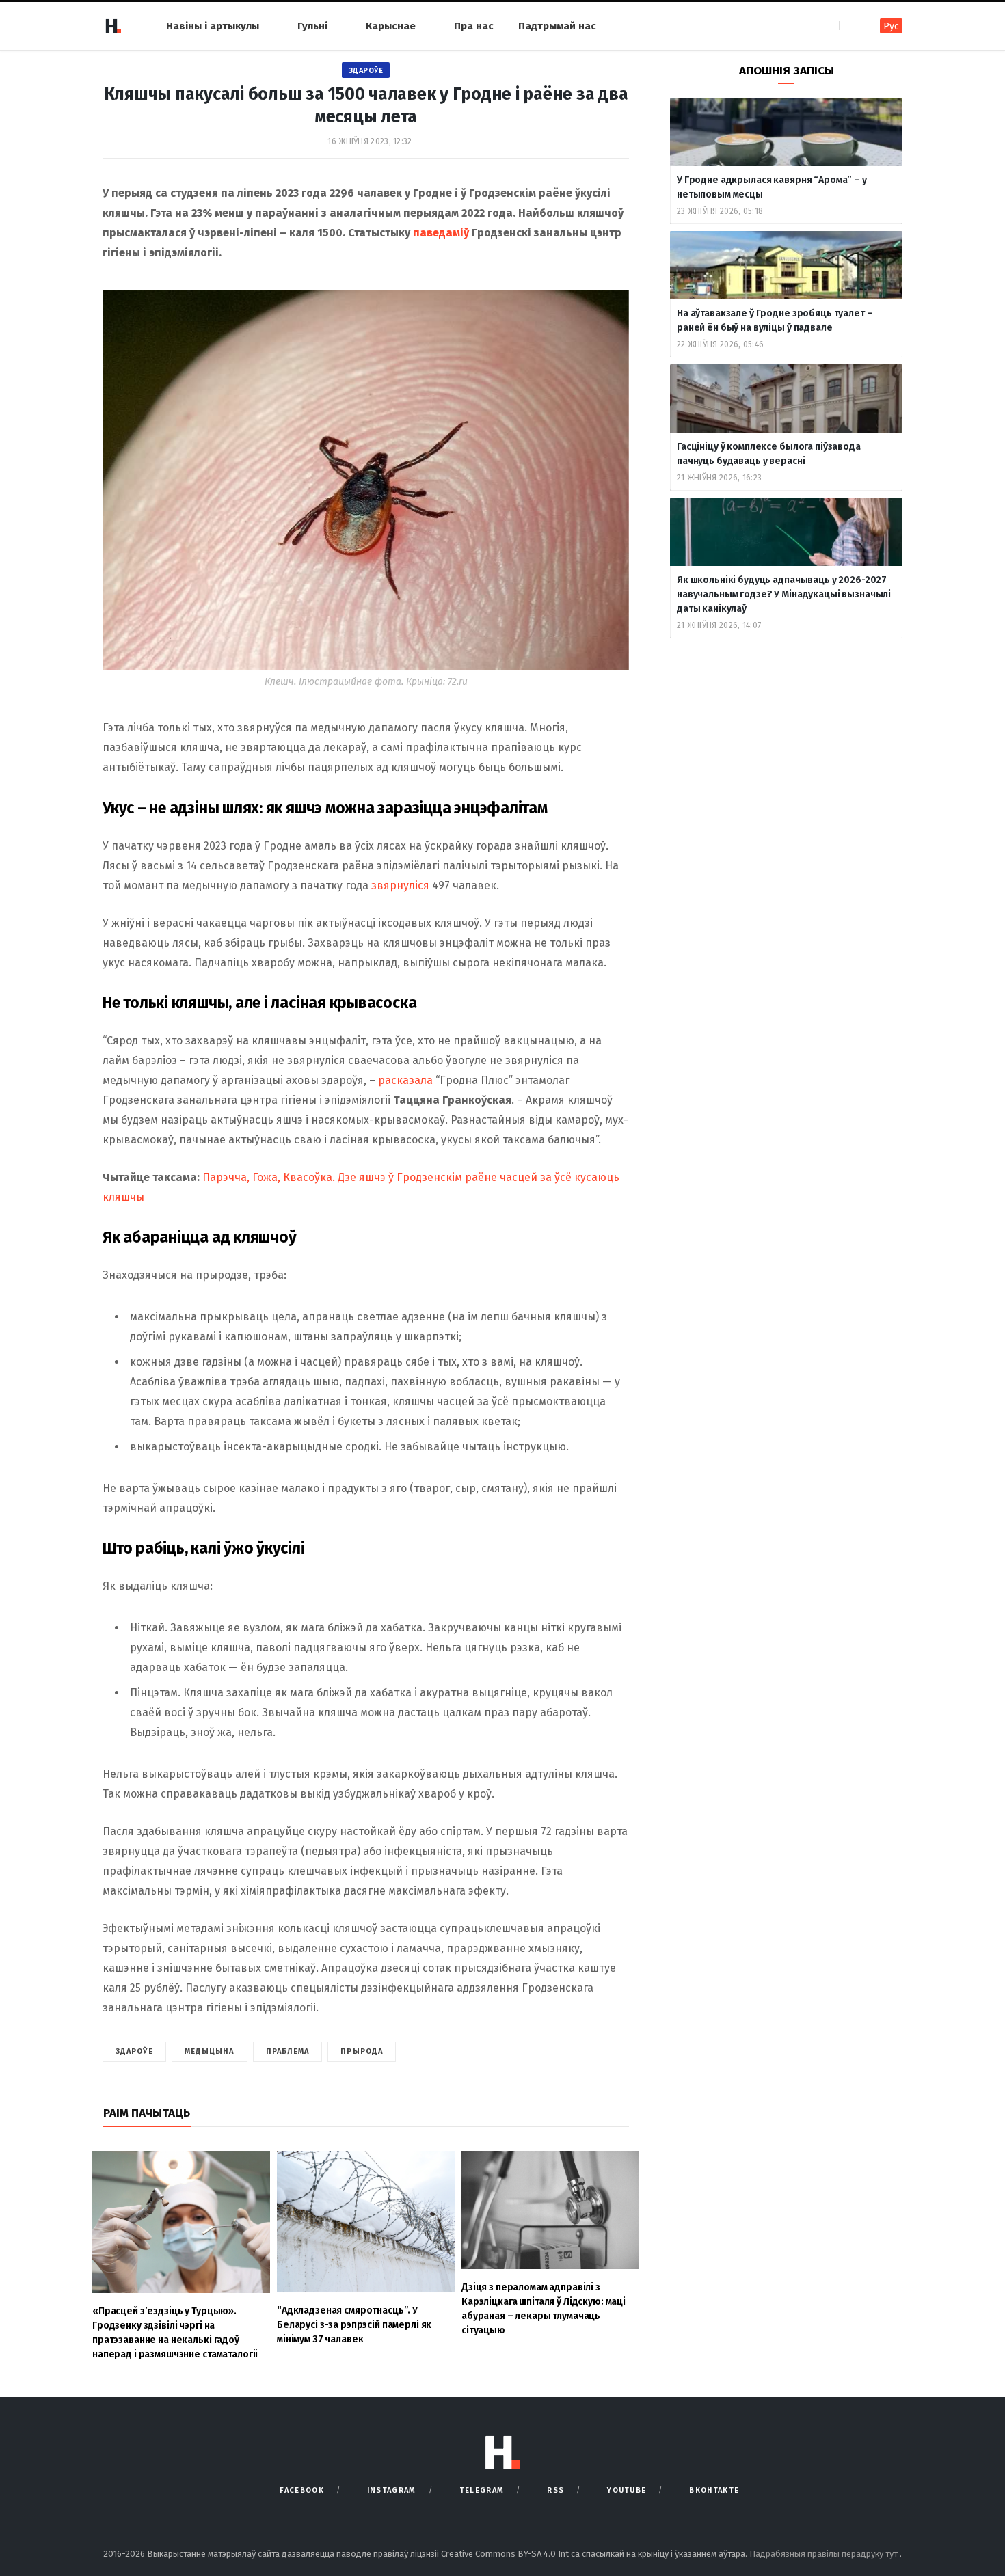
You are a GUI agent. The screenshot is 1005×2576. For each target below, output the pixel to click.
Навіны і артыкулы (213, 26)
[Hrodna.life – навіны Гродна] (113, 26)
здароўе (134, 2051)
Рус (891, 26)
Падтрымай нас (557, 26)
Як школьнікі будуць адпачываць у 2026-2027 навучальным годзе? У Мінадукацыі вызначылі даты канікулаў (784, 594)
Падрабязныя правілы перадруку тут (825, 2554)
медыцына (210, 2051)
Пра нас (474, 26)
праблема (288, 2051)
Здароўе (366, 71)
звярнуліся (400, 885)
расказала (405, 1080)
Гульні (312, 26)
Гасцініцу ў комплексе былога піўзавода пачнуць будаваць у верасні (769, 454)
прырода (362, 2051)
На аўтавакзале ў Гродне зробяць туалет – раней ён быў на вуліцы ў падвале (775, 321)
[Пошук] (851, 26)
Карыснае (391, 26)
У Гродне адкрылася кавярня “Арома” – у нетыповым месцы (772, 187)
